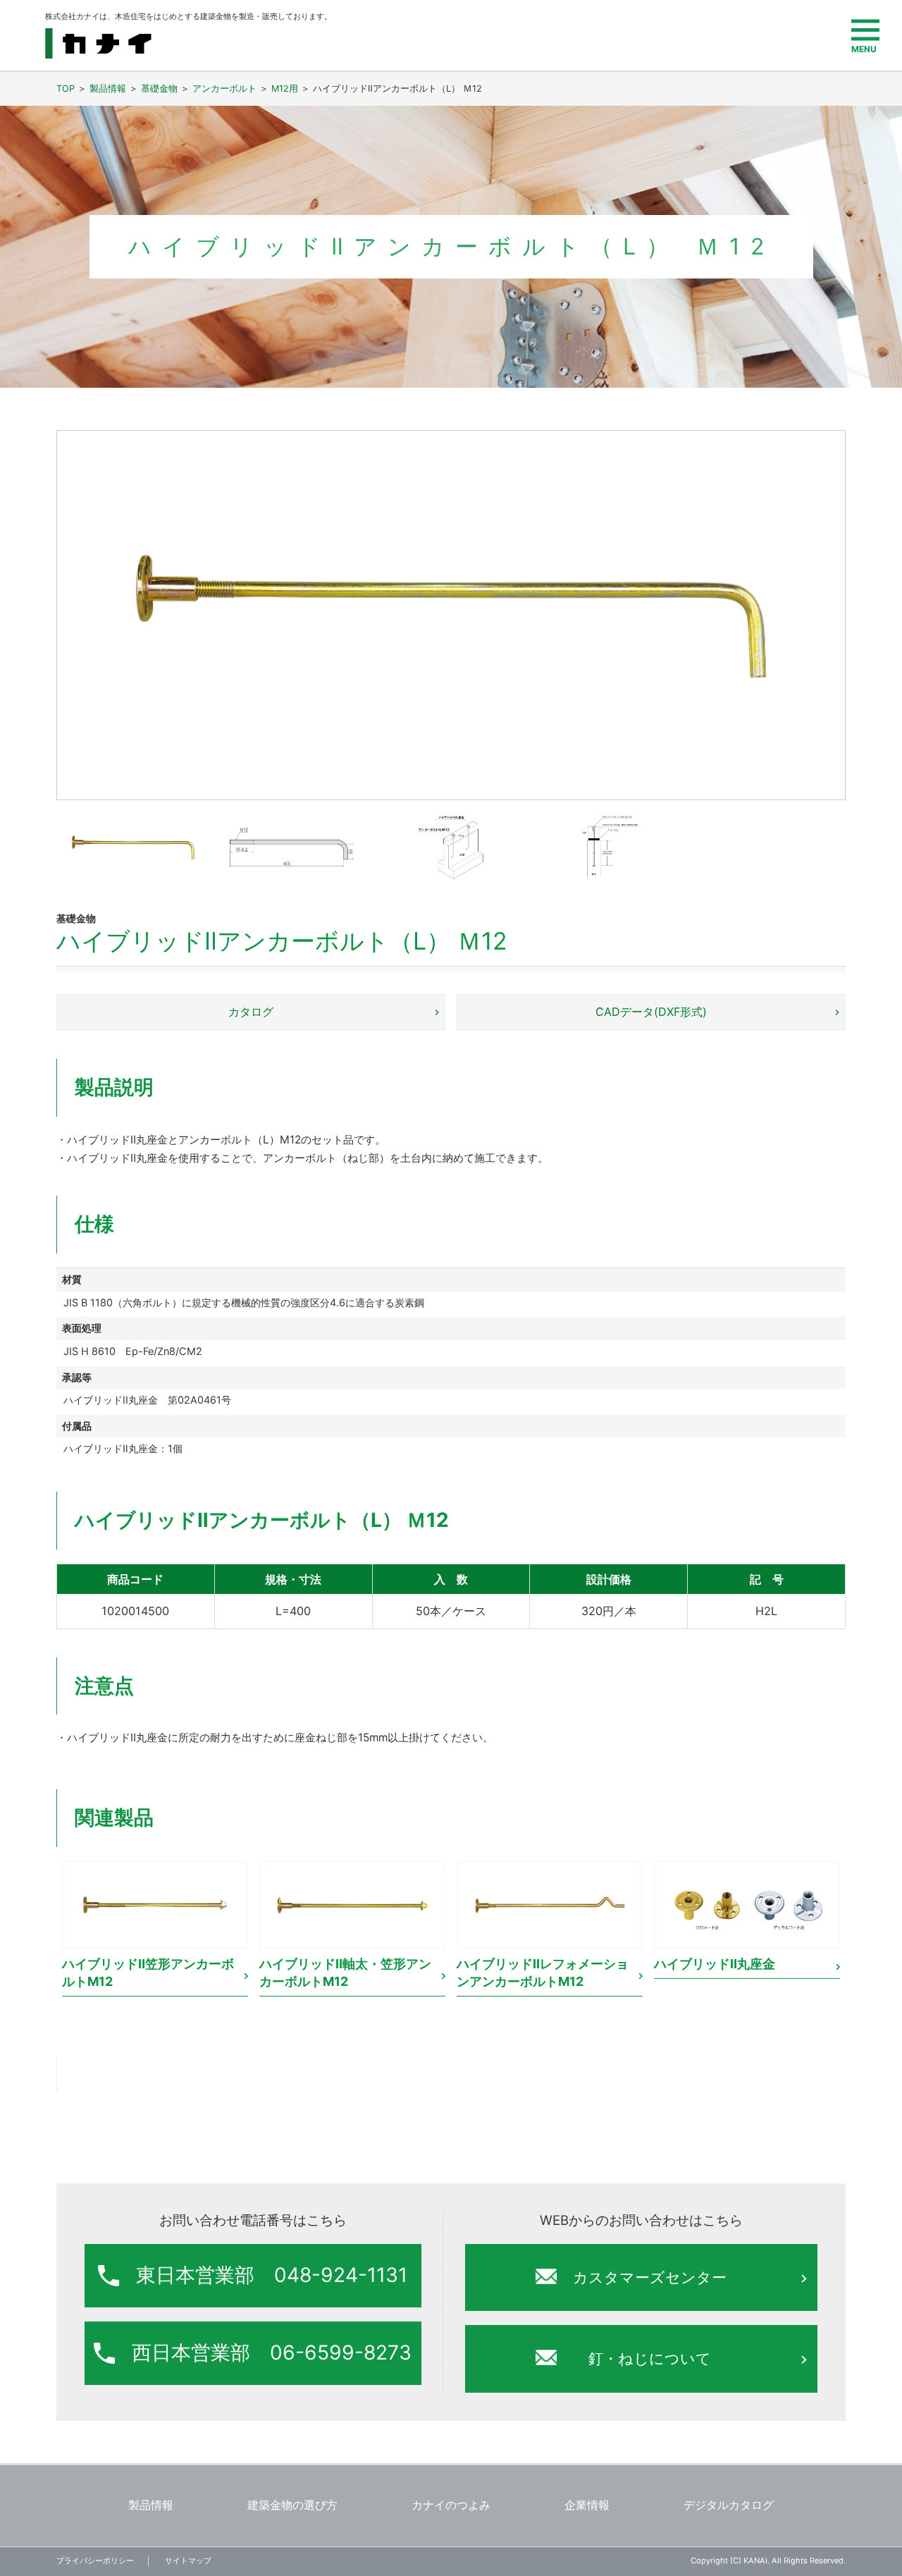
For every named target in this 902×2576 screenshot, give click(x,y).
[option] (155, 1930)
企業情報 (587, 2506)
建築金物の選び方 (292, 2506)
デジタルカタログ (729, 2506)
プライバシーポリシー (95, 2560)
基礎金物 (159, 88)
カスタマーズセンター (650, 2277)
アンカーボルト (224, 88)
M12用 (285, 88)
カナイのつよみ (451, 2506)
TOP (66, 88)
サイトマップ (188, 2560)
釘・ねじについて (650, 2359)
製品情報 (108, 88)
